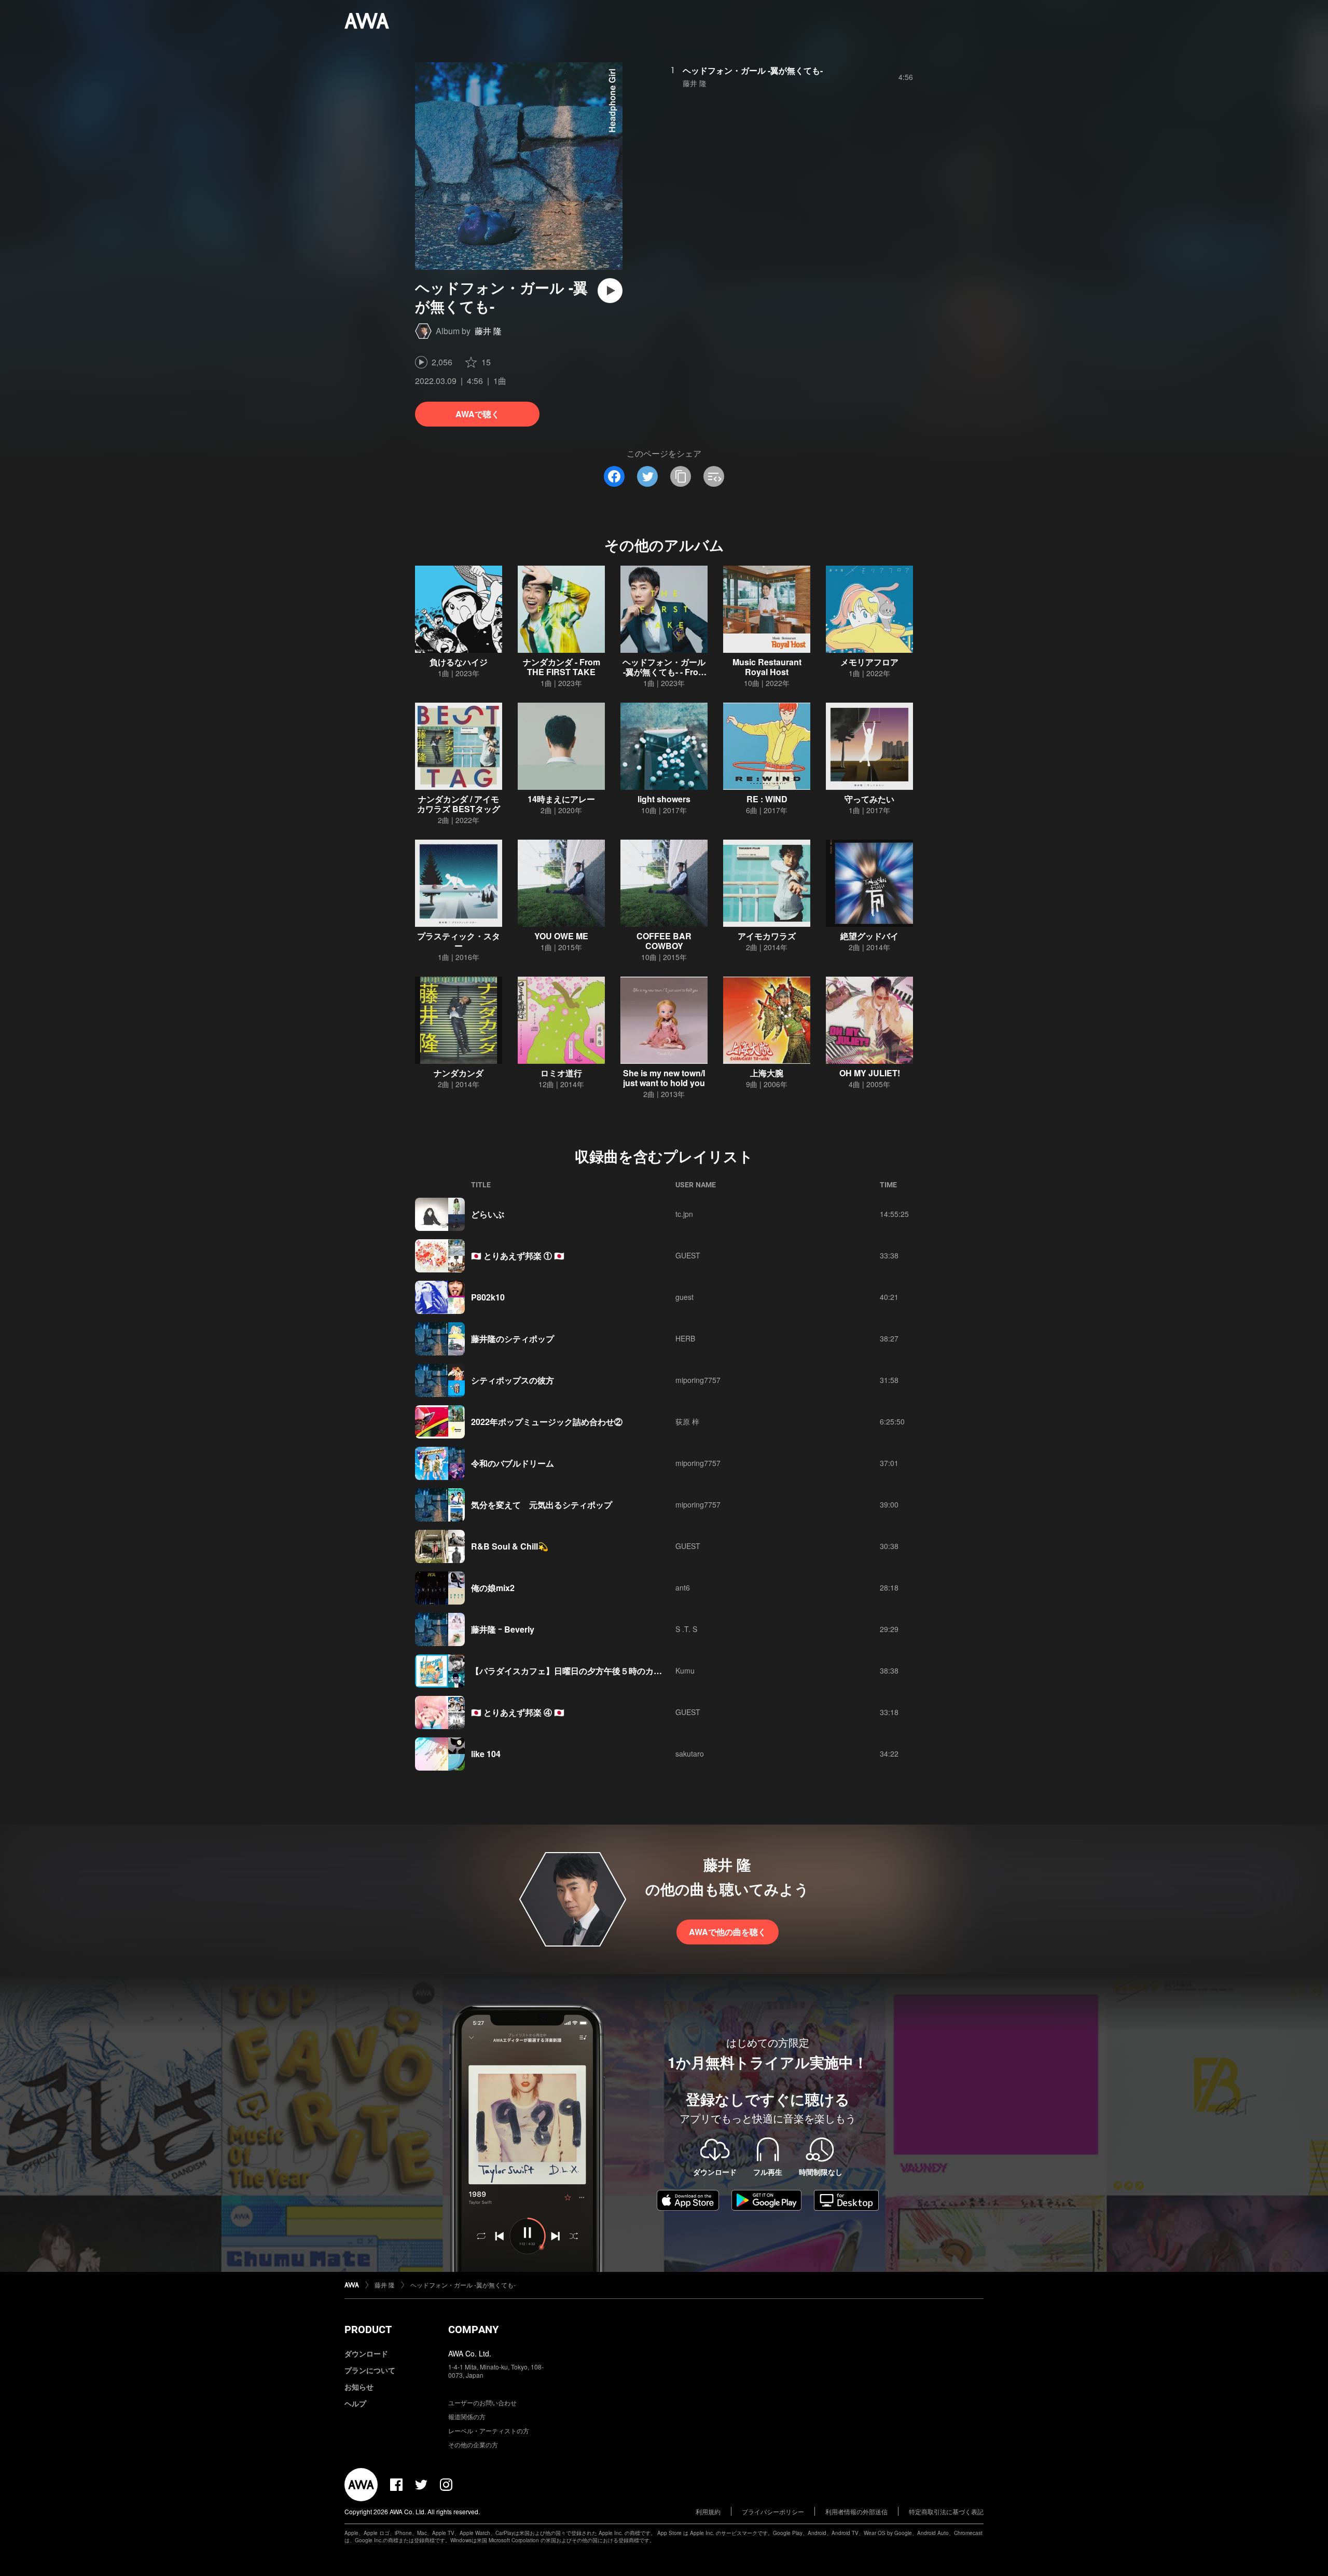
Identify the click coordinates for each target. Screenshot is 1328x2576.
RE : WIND (767, 799)
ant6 (683, 1587)
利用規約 (708, 2511)
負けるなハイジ (459, 662)
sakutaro (690, 1753)
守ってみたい (869, 799)
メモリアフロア (869, 662)
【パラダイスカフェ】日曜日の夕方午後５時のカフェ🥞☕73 (586, 1671)
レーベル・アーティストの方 (489, 2430)
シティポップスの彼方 (513, 1380)
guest (684, 1297)
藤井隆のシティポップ (513, 1339)
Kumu (685, 1670)
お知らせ (359, 2387)
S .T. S (686, 1629)
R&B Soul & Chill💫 (510, 1546)
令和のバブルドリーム (513, 1463)
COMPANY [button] (473, 2330)
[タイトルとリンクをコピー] (681, 476)
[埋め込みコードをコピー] (714, 476)
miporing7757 (698, 1380)
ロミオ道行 (561, 1073)
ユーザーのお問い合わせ (482, 2402)
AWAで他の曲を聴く (728, 1932)
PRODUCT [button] (368, 2330)
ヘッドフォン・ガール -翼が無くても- (753, 70)
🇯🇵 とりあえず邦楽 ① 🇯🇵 (518, 1256)
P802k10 (488, 1297)
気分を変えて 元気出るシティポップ (542, 1505)
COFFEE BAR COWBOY (664, 941)
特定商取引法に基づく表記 (946, 2511)
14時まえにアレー (561, 799)
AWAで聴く (478, 414)
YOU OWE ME (561, 936)
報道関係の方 (467, 2416)
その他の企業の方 (473, 2444)
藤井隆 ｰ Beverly (503, 1629)
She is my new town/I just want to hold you (664, 1078)
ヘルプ (355, 2403)
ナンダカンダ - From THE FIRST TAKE (562, 667)
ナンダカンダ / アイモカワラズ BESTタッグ (459, 804)
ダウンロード (366, 2353)
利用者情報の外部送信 (856, 2511)
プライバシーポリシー (773, 2511)
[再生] (610, 291)
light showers (664, 799)
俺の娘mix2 (493, 1588)
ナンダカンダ (459, 1073)
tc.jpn (684, 1214)
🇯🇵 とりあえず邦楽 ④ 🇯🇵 (518, 1712)
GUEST (688, 1255)
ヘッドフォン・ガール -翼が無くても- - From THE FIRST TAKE (664, 672)
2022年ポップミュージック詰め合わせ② (547, 1422)
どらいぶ (488, 1214)
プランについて (370, 2370)
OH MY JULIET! (870, 1073)
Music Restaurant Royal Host (767, 667)
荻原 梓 (687, 1421)
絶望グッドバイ (869, 936)
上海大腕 (767, 1073)
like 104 (486, 1754)
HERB (685, 1338)
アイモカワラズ (767, 936)
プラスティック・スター (459, 941)
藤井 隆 (488, 331)
